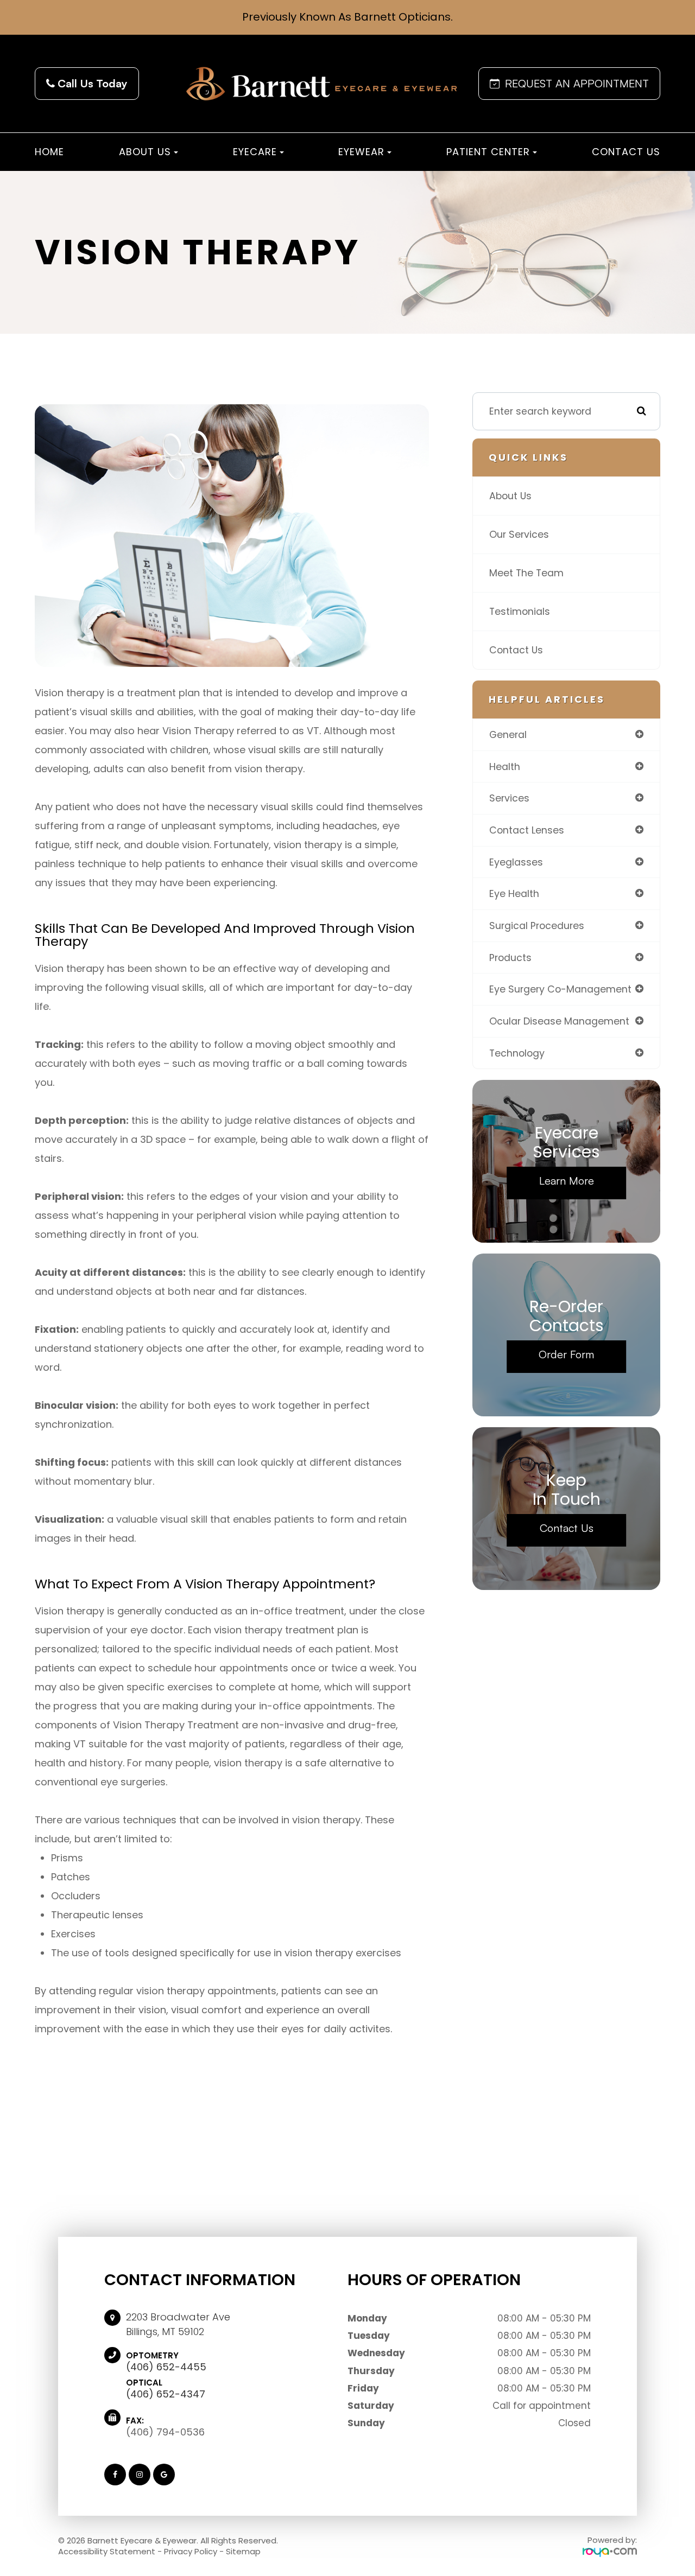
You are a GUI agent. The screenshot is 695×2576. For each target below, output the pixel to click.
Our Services (519, 534)
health (505, 767)
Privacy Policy (191, 2551)
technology (517, 1053)
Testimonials (520, 611)
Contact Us (626, 152)
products (510, 958)
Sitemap (243, 2551)
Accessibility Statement (107, 2551)
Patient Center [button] (488, 152)
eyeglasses (516, 862)
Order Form (566, 1354)
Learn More (567, 1181)
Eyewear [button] (361, 152)
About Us (510, 496)
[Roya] (610, 2552)
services (509, 798)
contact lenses (527, 830)
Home (49, 152)
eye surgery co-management (560, 989)
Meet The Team (526, 573)
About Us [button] (145, 152)
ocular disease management (559, 1021)
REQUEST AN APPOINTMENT (577, 83)
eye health (514, 893)
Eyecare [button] (255, 152)
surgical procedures (537, 926)
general (508, 734)
